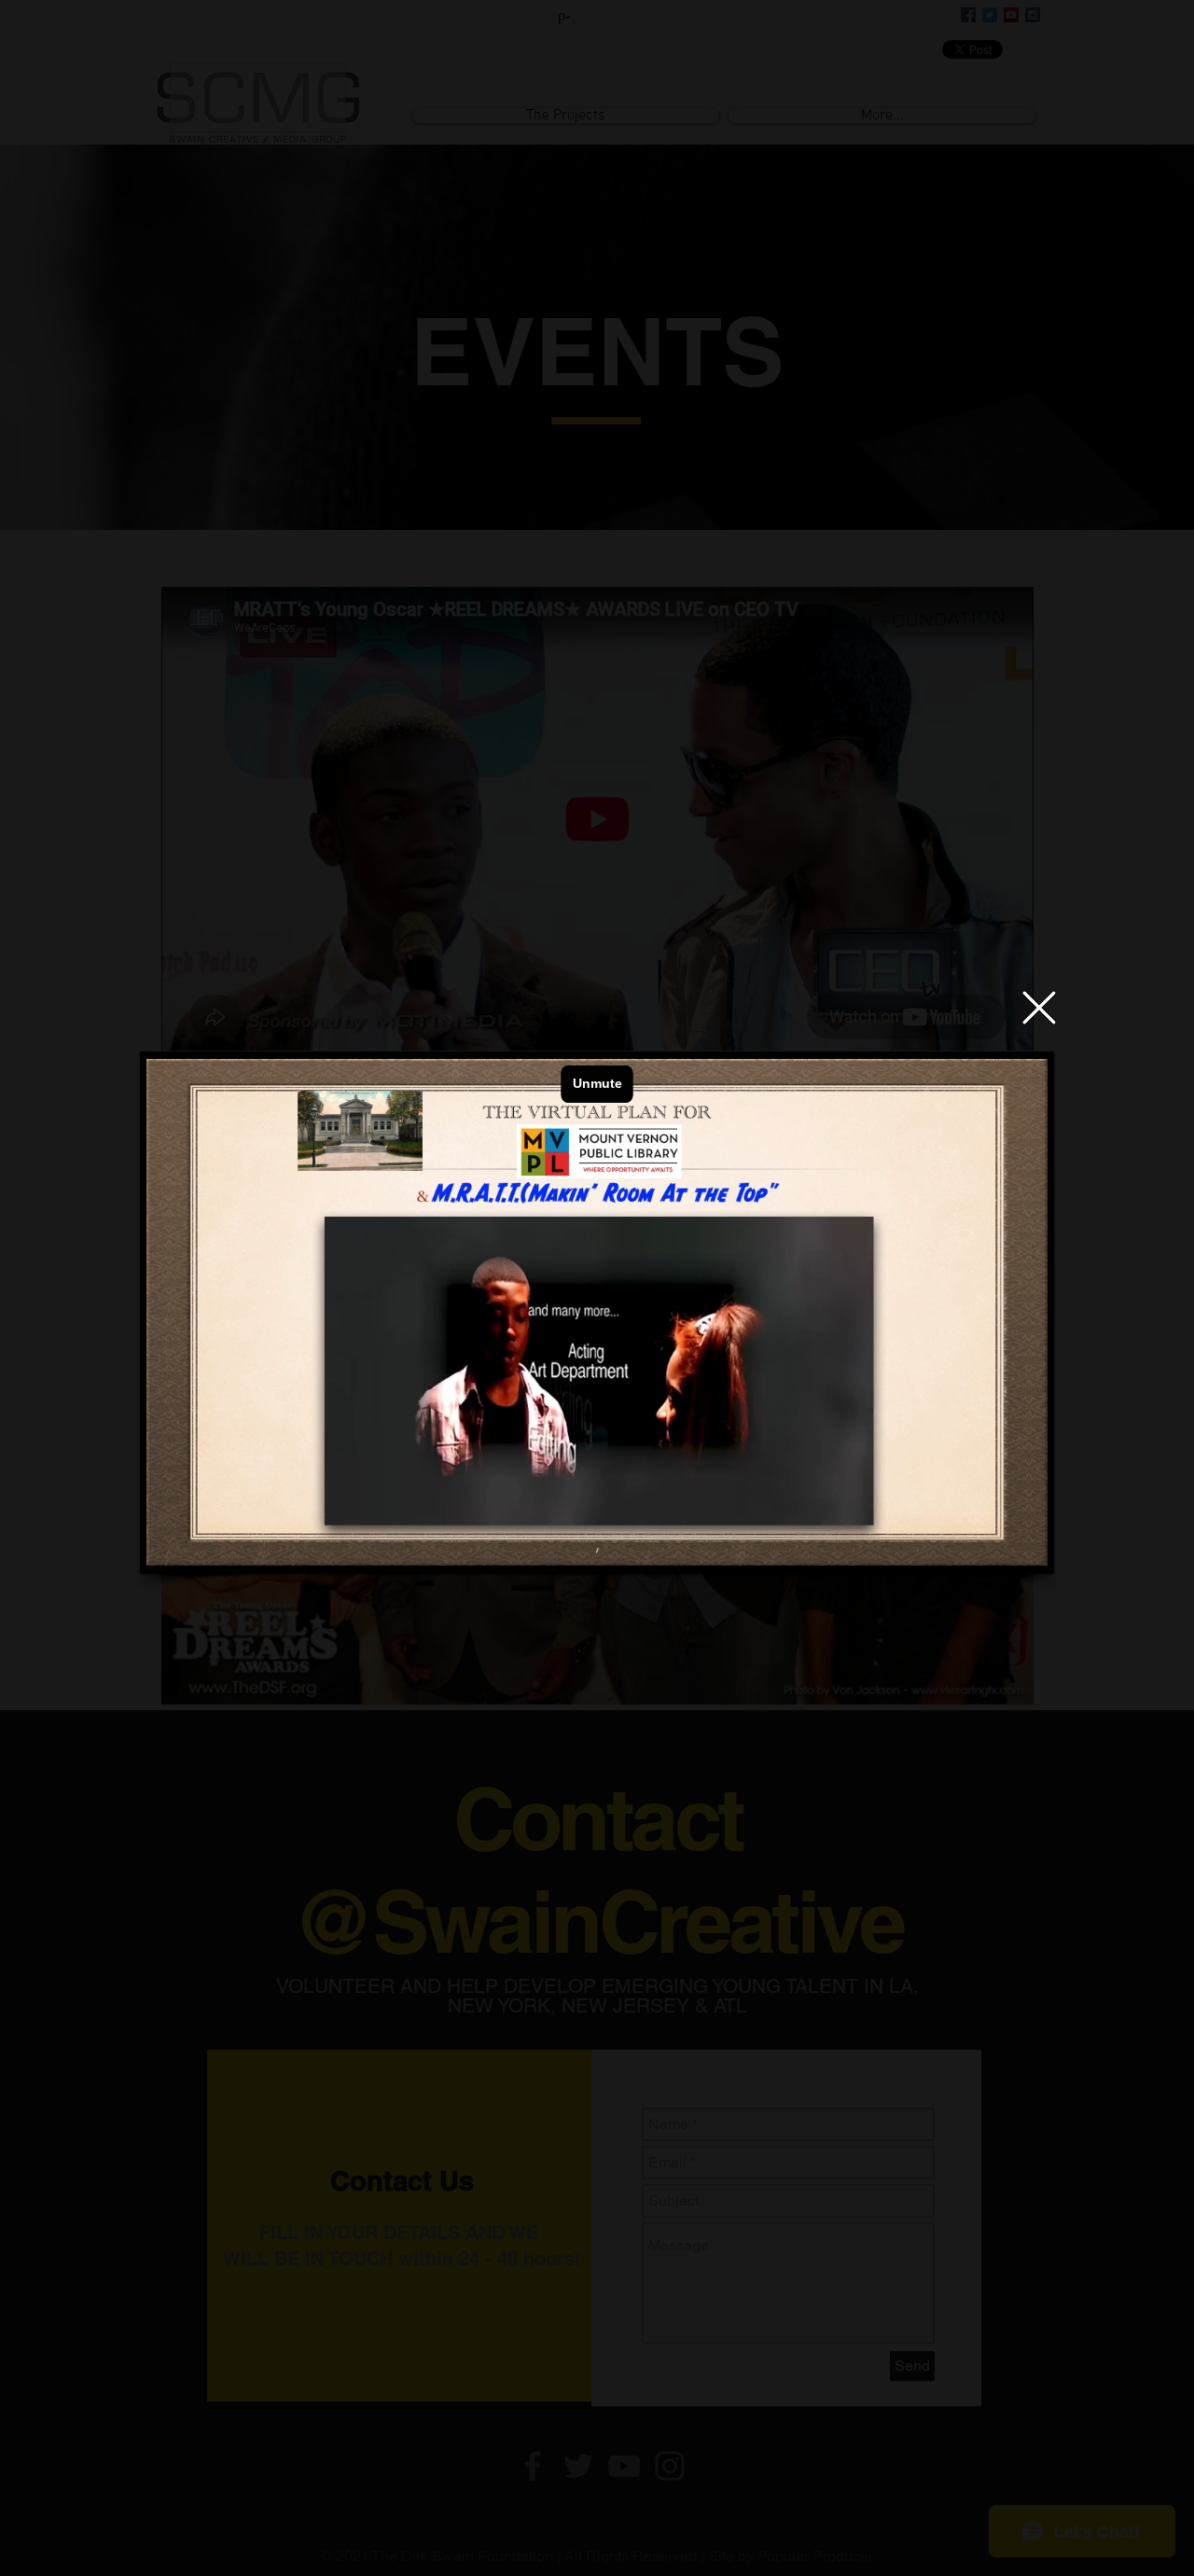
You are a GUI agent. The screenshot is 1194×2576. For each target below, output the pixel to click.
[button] (1039, 1008)
